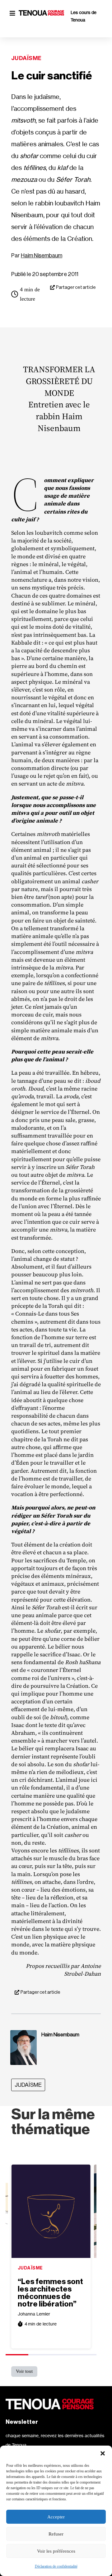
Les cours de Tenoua (84, 16)
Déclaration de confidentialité (56, 2566)
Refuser (56, 2534)
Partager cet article (76, 287)
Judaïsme (26, 58)
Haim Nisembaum (42, 256)
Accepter (56, 2517)
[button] (103, 2453)
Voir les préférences (56, 2551)
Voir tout (24, 2371)
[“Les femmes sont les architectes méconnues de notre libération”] (51, 2211)
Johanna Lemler (34, 2314)
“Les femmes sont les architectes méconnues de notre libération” (50, 2293)
